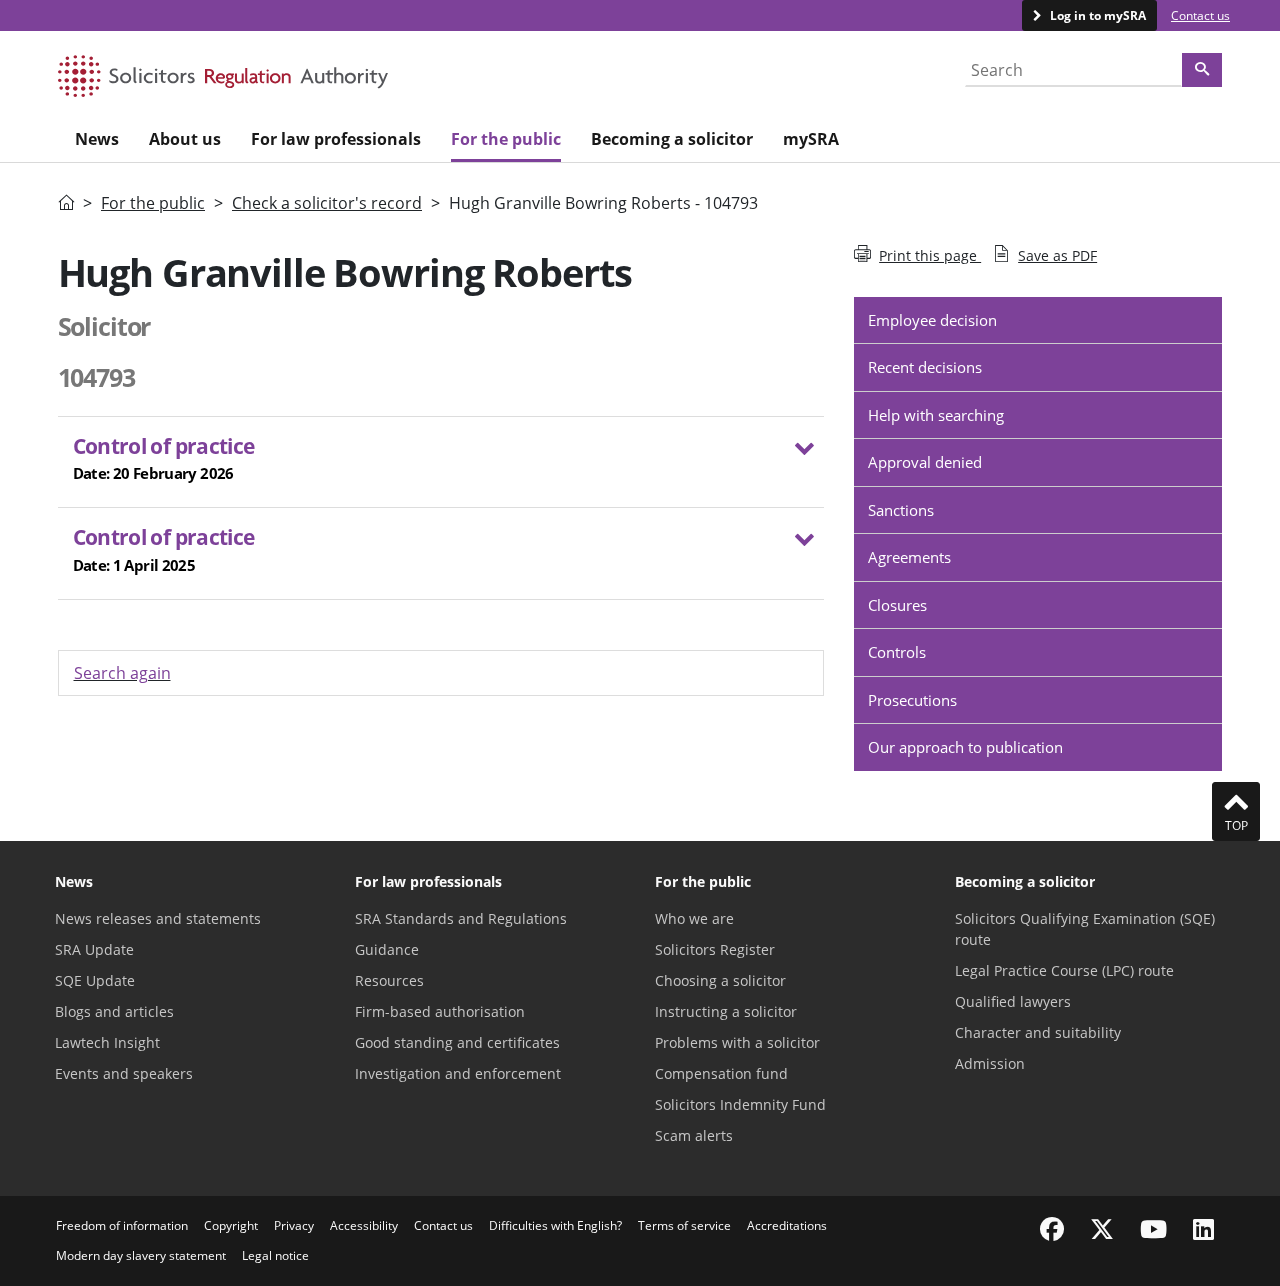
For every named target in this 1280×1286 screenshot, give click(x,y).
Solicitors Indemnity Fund (740, 1104)
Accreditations (787, 1225)
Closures (897, 605)
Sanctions (901, 510)
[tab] (441, 462)
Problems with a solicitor (737, 1042)
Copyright (231, 1225)
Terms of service (684, 1225)
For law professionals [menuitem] (336, 139)
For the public (153, 203)
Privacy (294, 1225)
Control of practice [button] (164, 457)
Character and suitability (1038, 1032)
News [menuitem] (97, 139)
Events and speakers (124, 1073)
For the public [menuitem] (506, 139)
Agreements (909, 557)
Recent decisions (925, 367)
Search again (122, 673)
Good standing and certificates (457, 1042)
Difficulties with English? (555, 1225)
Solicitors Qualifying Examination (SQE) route (1085, 929)
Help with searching (936, 415)
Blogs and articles (114, 1011)
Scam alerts (694, 1135)
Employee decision (932, 320)
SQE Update (95, 980)
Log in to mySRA (1096, 15)
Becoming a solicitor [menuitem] (672, 139)
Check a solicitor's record (327, 203)
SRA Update (94, 949)
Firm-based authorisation (440, 1011)
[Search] (1202, 70)
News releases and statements (158, 918)
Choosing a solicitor (720, 980)
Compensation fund (721, 1073)
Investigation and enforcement (458, 1073)
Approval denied (925, 462)
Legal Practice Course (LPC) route (1064, 970)
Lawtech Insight (107, 1042)
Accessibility (364, 1225)
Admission (990, 1063)
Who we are (694, 918)
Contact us (1200, 15)
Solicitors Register (715, 949)
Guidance (387, 949)
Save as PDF (1057, 255)
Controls (897, 652)
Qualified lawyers (1013, 1001)
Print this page (930, 255)
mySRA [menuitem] (811, 139)
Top (1236, 825)
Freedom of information (122, 1225)
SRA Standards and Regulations (461, 918)
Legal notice (275, 1255)
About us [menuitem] (185, 139)
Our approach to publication (965, 747)
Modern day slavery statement (141, 1255)
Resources (389, 980)
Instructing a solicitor (726, 1011)
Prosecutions (912, 700)
